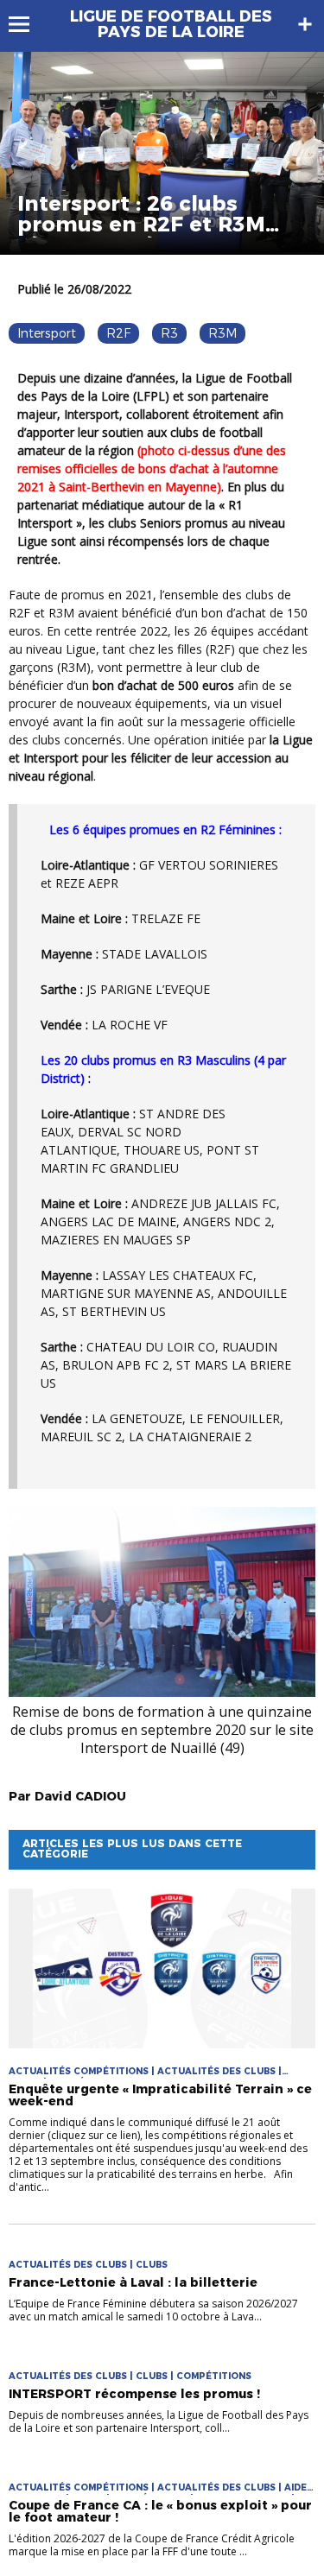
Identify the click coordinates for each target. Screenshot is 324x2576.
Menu (27, 24)
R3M (222, 333)
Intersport (47, 333)
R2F (118, 333)
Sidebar (305, 24)
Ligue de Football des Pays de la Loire (171, 24)
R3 (169, 333)
